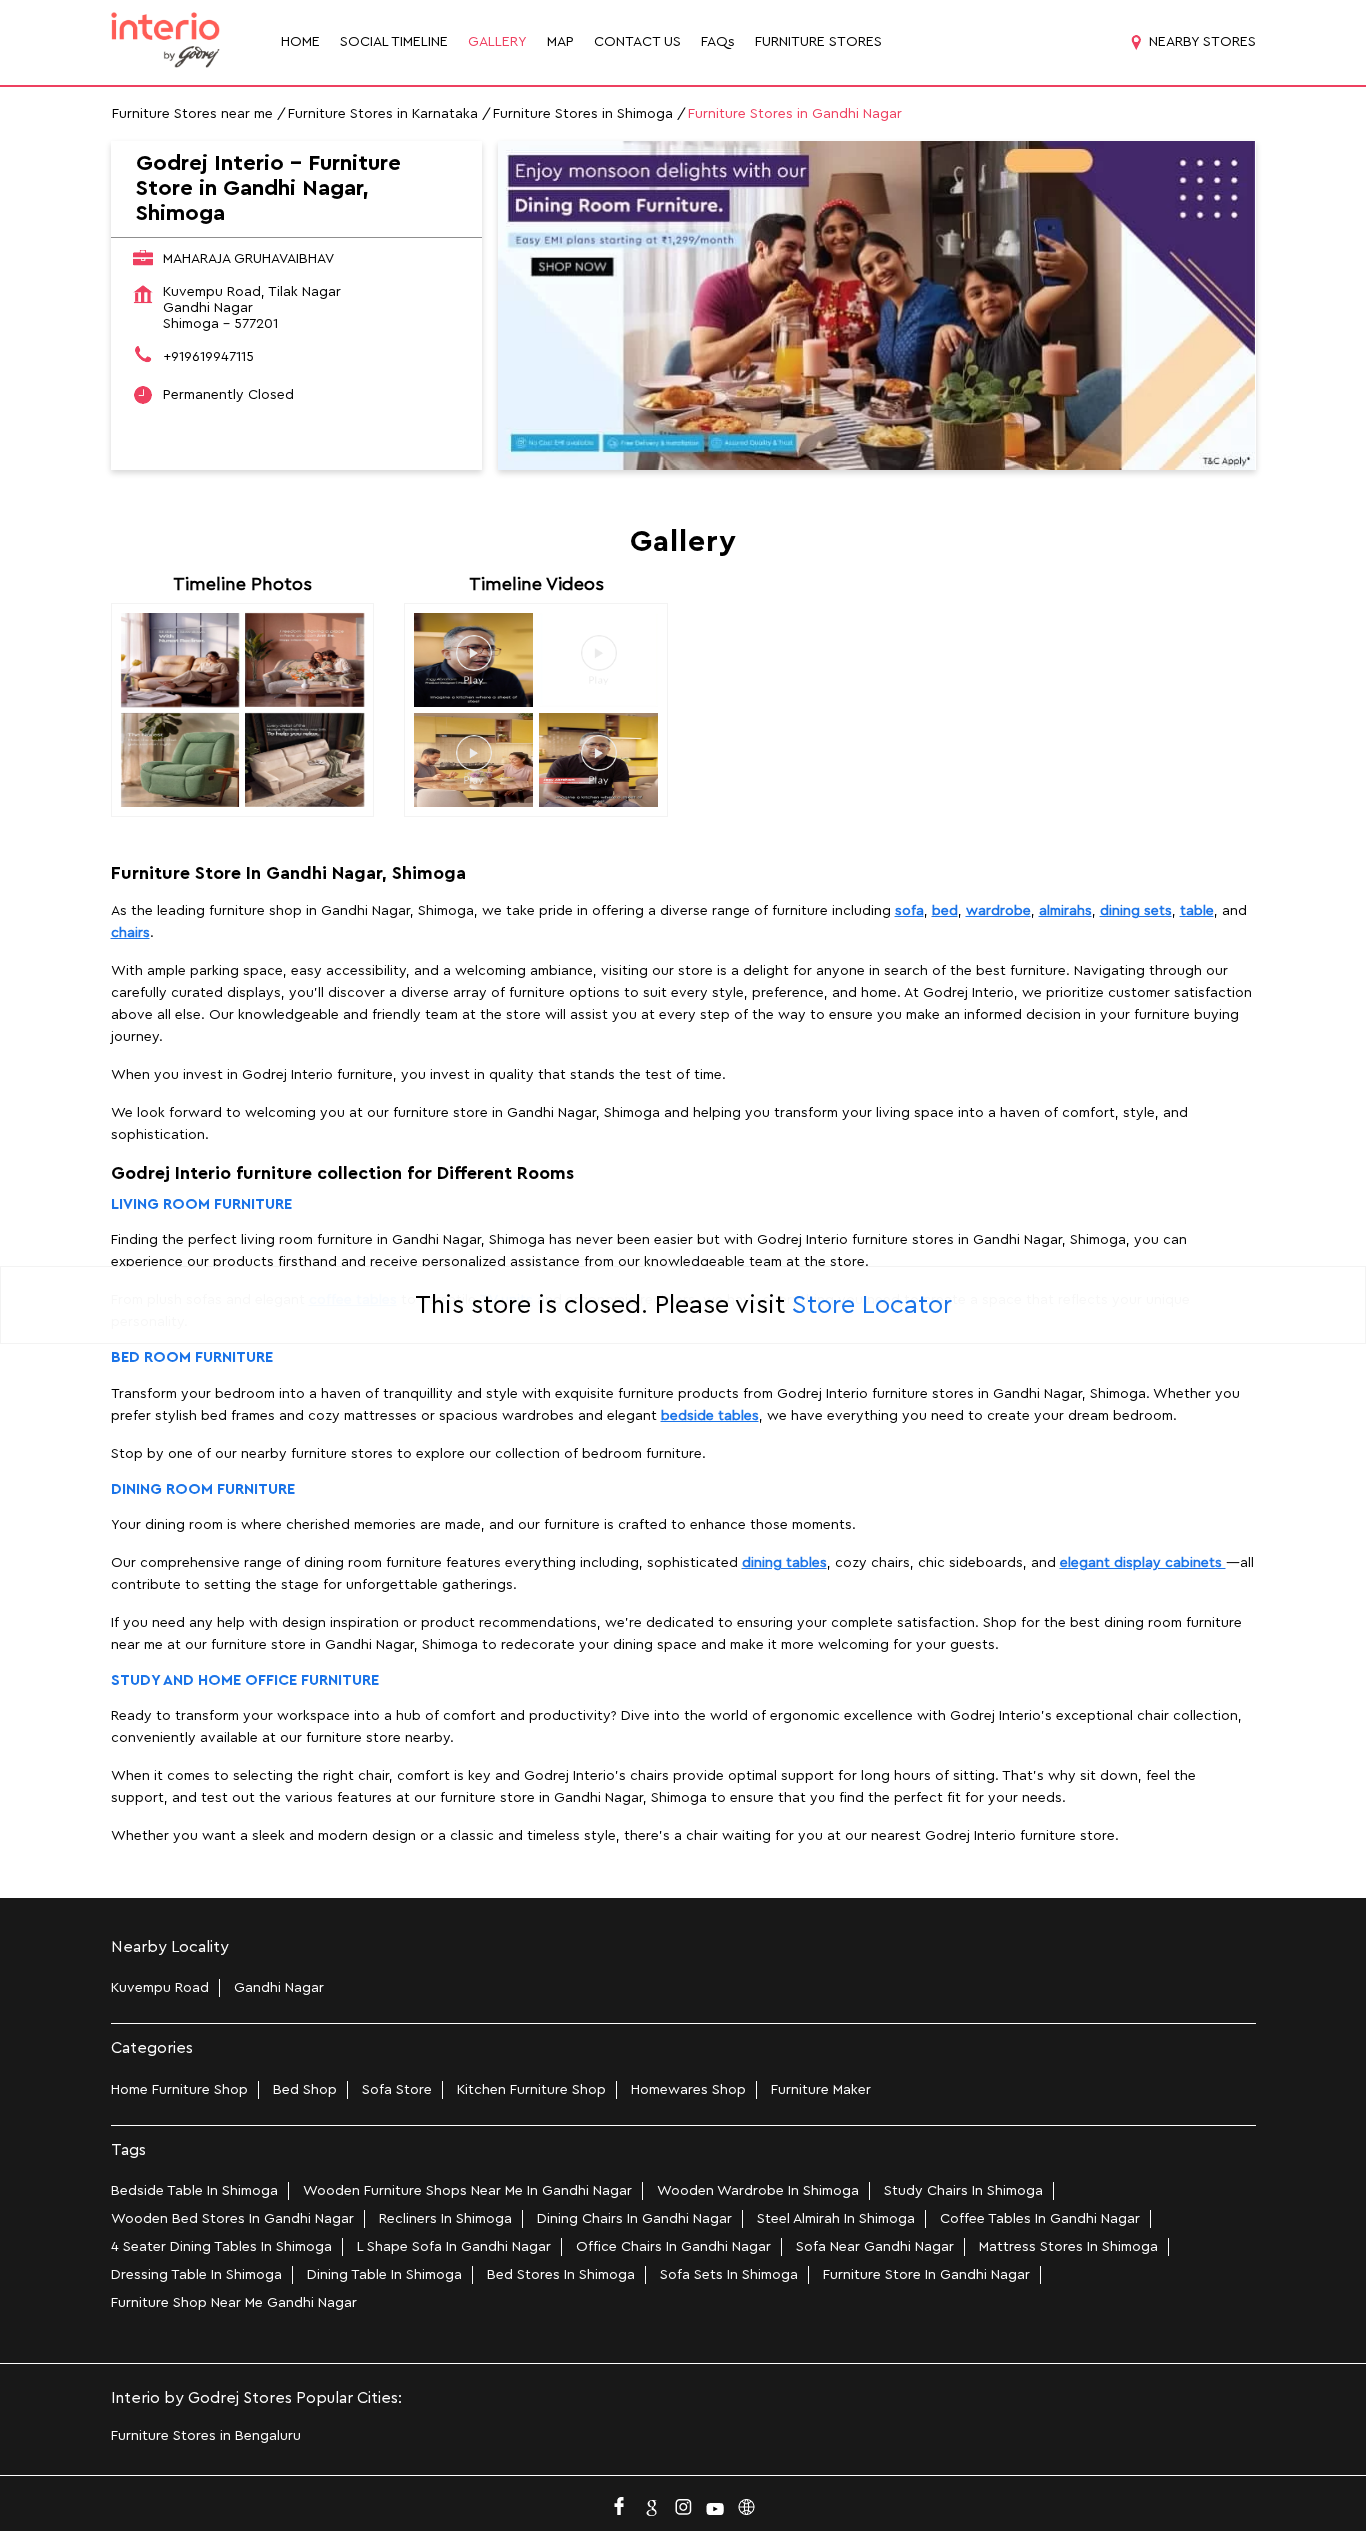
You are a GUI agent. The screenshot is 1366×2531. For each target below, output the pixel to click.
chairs (130, 933)
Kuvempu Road (160, 1988)
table (1197, 911)
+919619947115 (208, 357)
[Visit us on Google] (651, 2502)
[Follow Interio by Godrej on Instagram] (683, 2502)
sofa (909, 911)
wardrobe (998, 911)
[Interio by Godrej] (166, 42)
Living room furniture (201, 1204)
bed (945, 911)
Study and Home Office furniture (245, 1680)
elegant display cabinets (1143, 1563)
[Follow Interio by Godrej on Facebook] (619, 2502)
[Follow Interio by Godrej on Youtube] (715, 2502)
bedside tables (710, 1416)
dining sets (1136, 911)
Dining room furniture (203, 1489)
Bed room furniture (192, 1357)
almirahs (1065, 911)
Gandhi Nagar (279, 1988)
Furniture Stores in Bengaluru (206, 2436)
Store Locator (872, 1305)
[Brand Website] (747, 2502)
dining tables (784, 1563)
